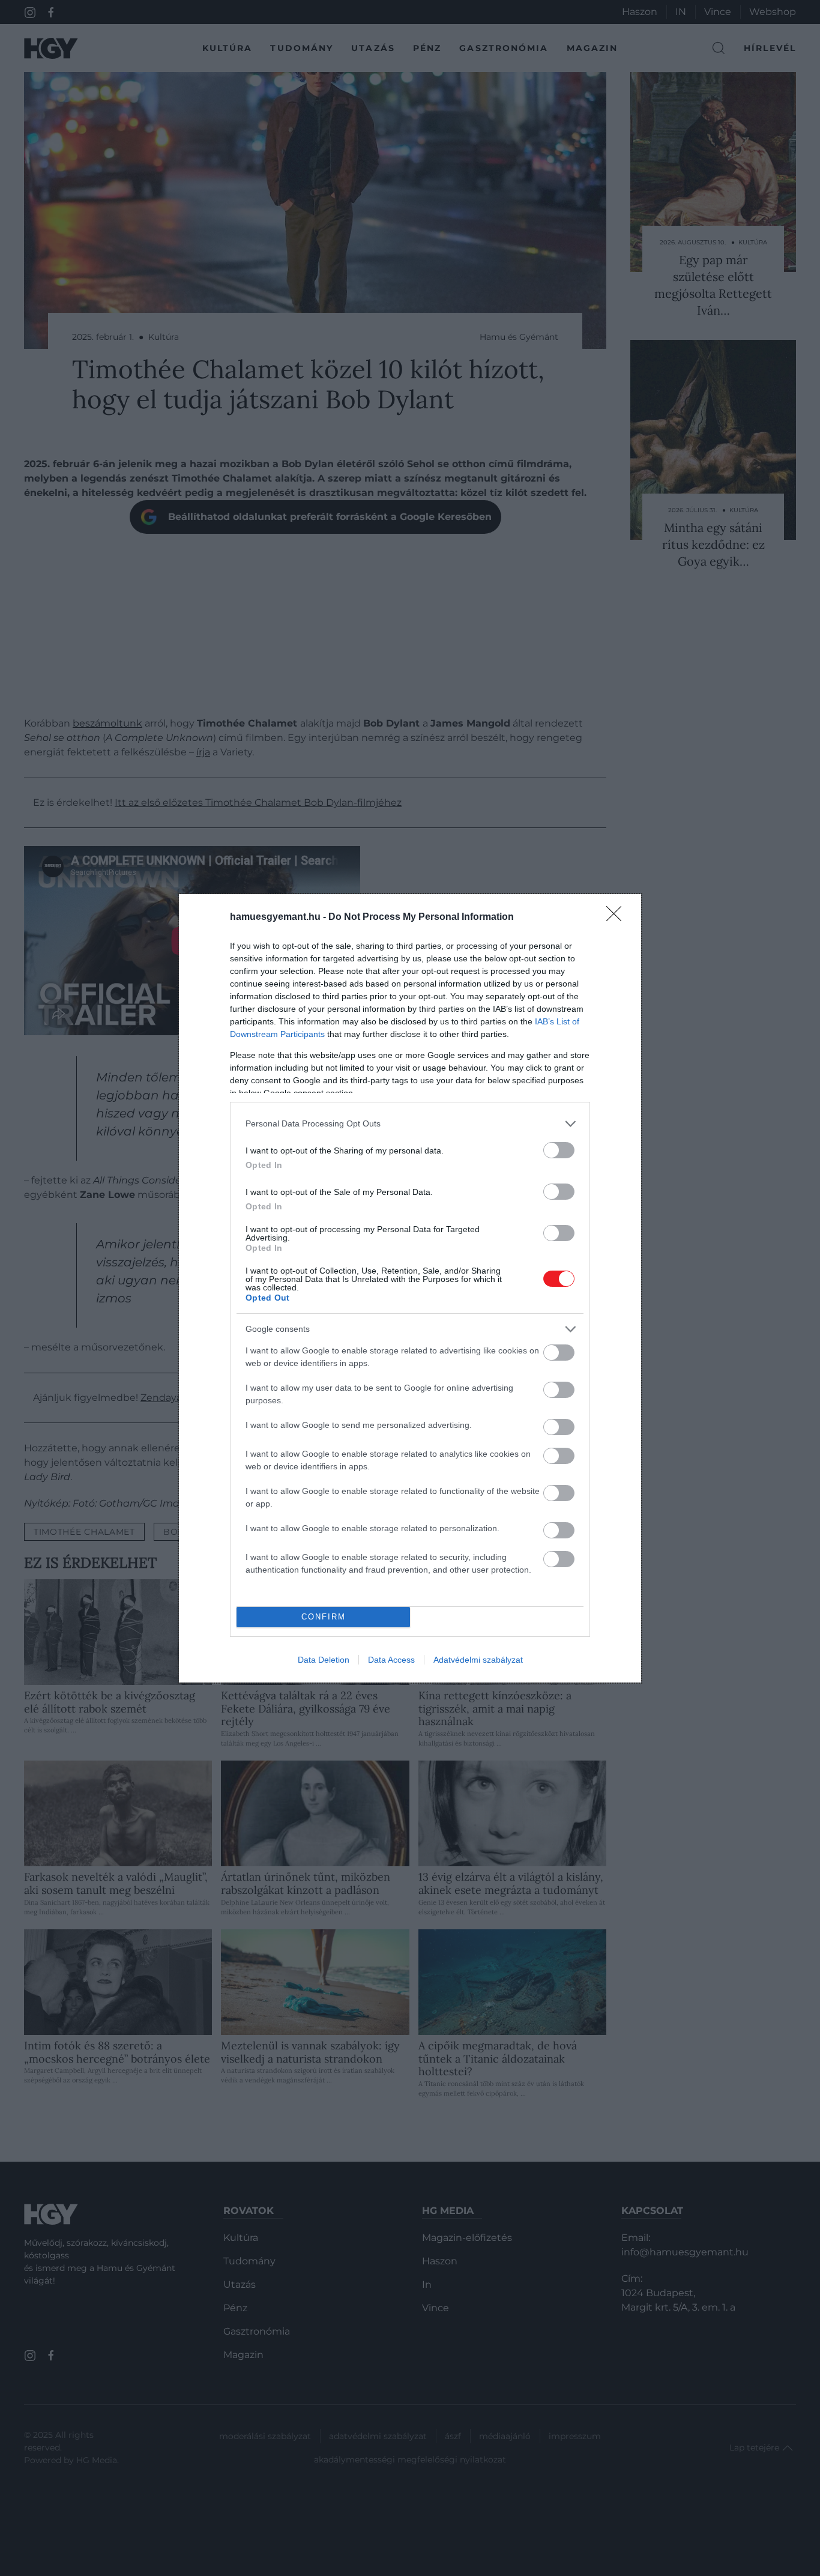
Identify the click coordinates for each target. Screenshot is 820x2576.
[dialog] (410, 1288)
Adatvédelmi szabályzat (478, 1660)
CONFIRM (324, 1617)
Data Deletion (324, 1660)
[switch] (559, 1150)
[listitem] (410, 1124)
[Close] (618, 918)
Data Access (391, 1660)
